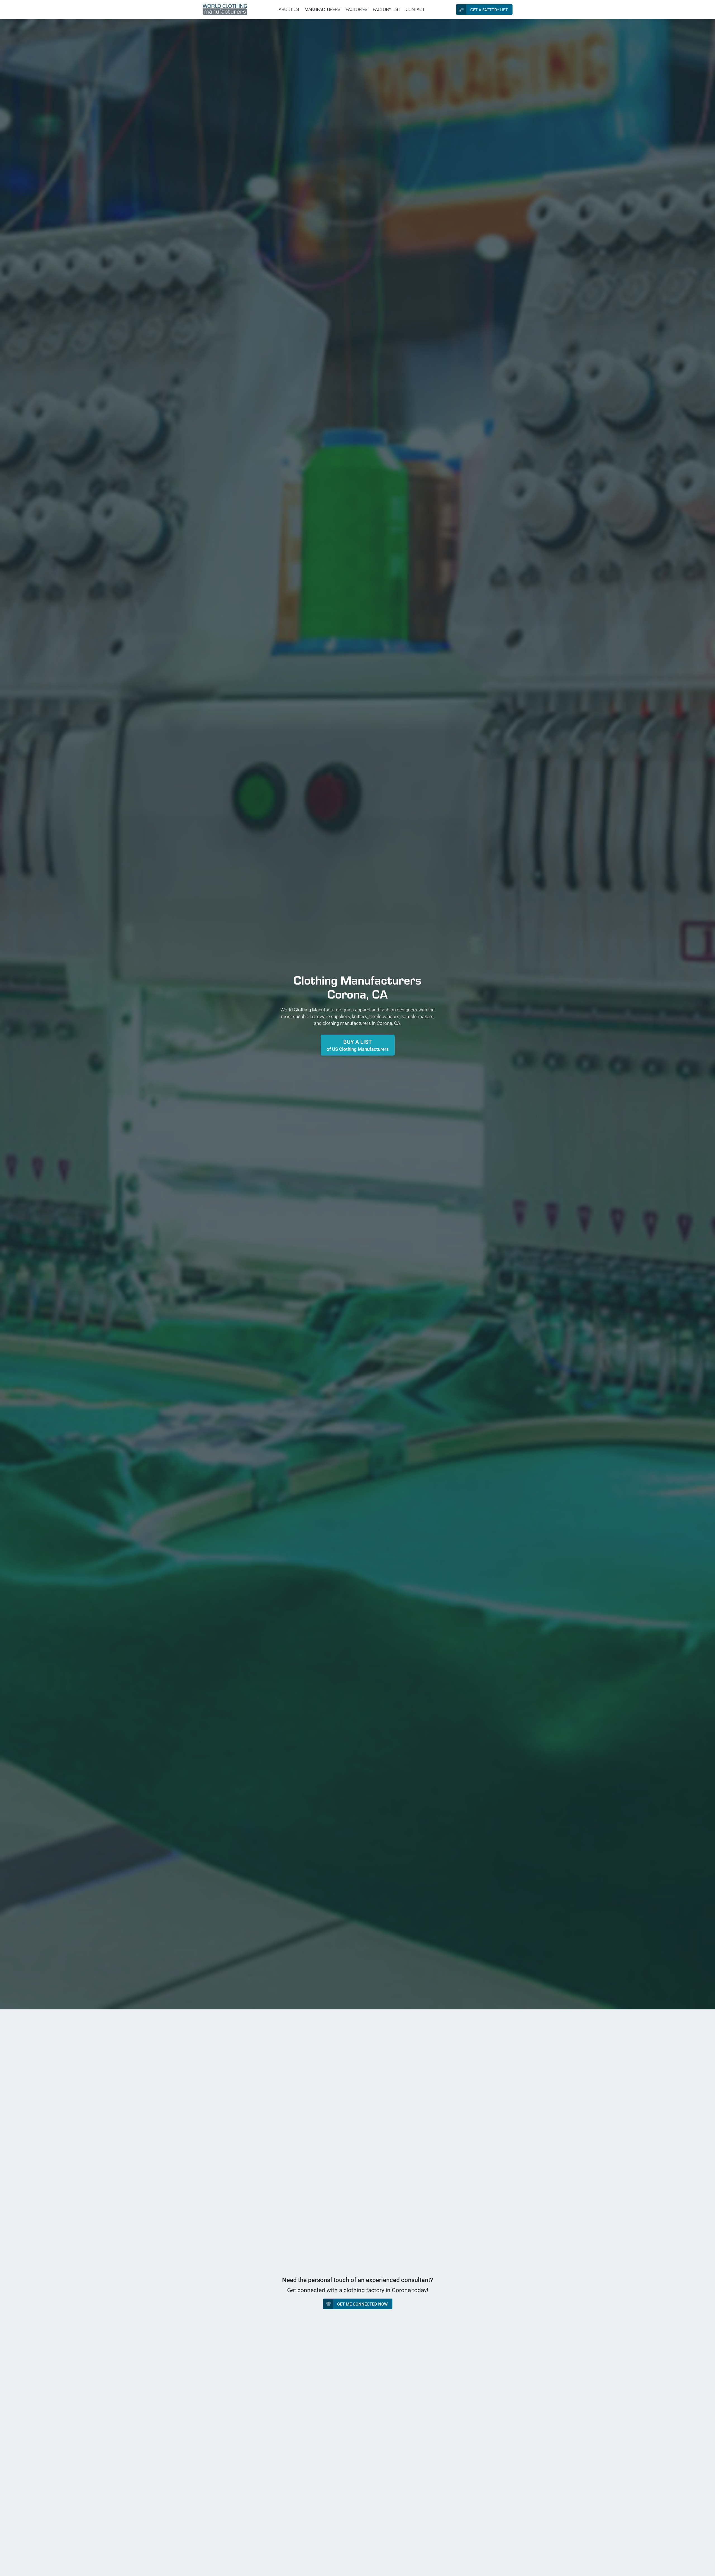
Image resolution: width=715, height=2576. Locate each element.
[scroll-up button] (706, 2567)
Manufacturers (322, 9)
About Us (289, 9)
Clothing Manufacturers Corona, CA (357, 987)
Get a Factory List (489, 10)
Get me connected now (362, 2304)
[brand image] (225, 9)
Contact (415, 9)
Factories (357, 9)
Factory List (387, 9)
